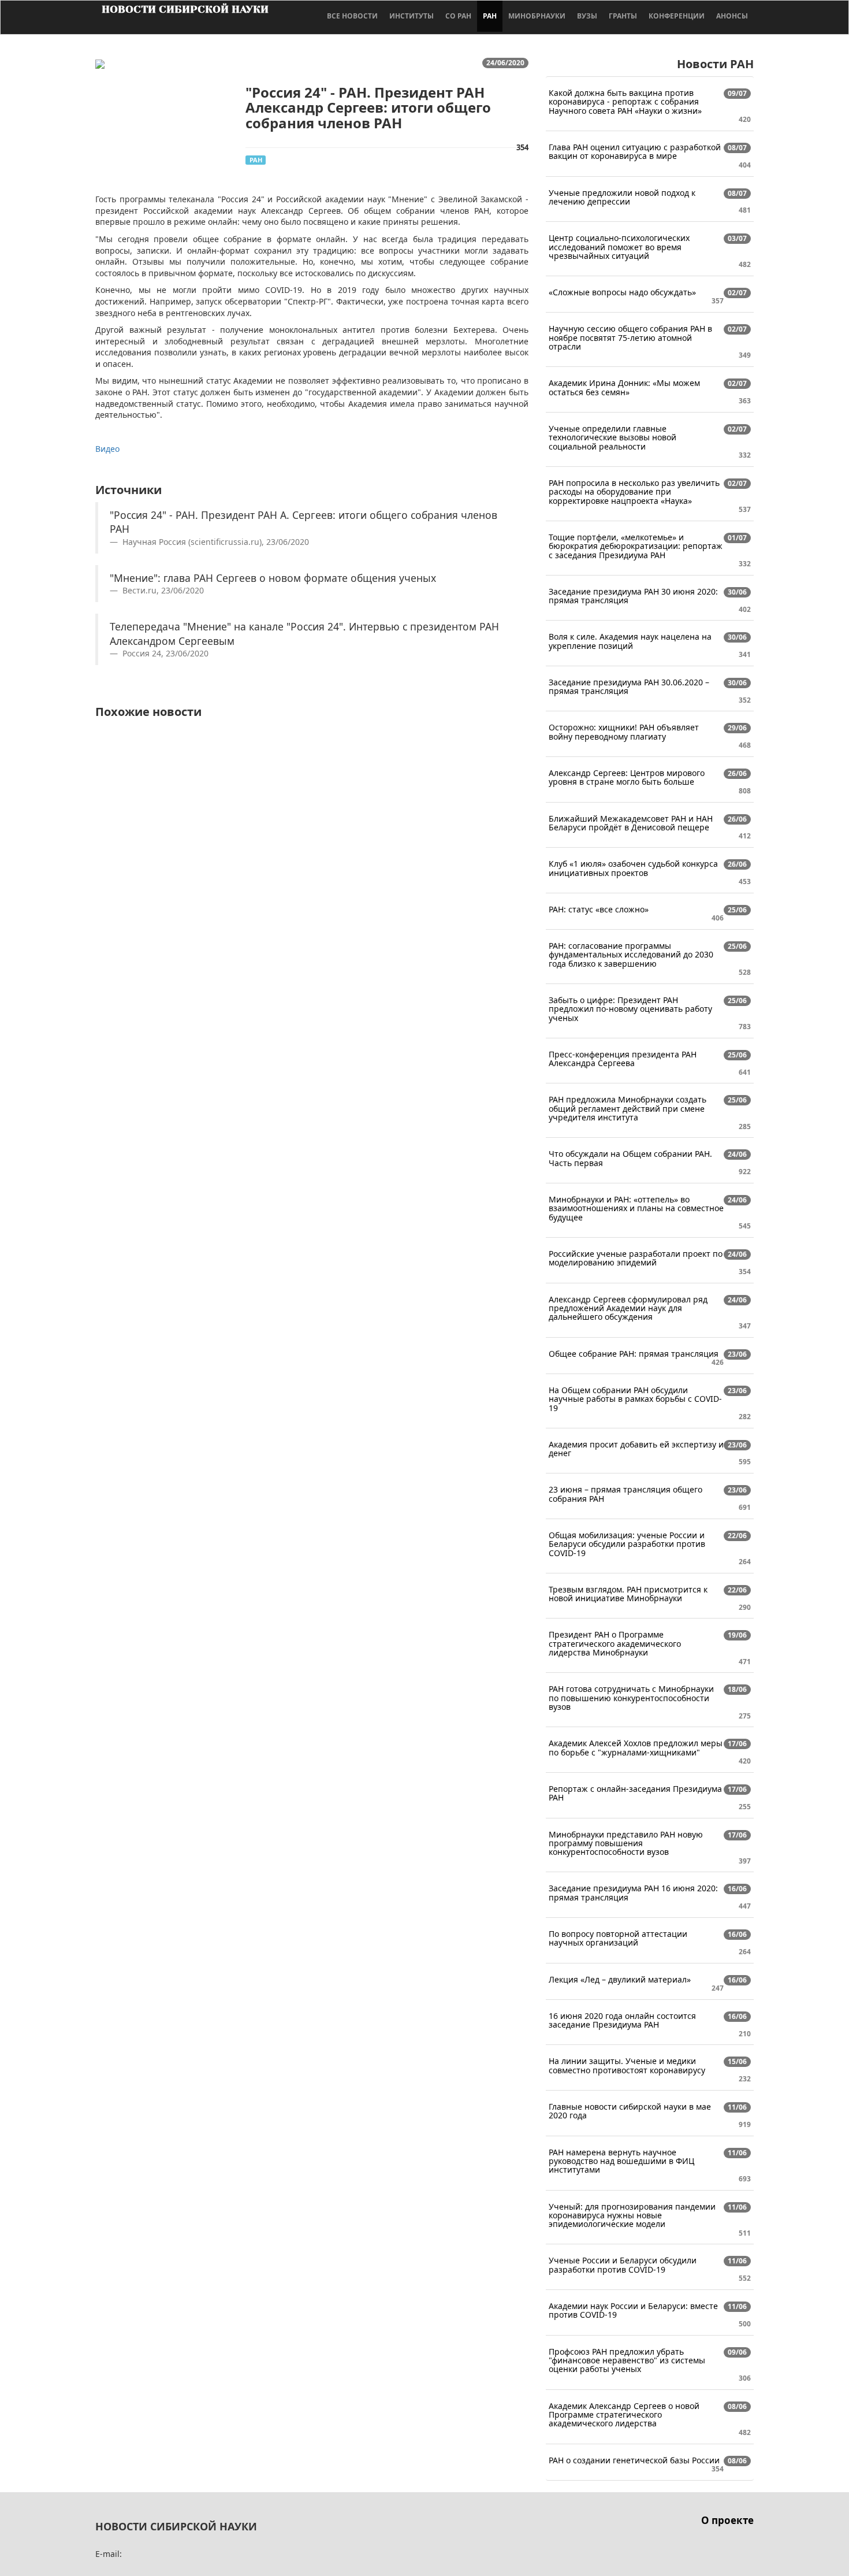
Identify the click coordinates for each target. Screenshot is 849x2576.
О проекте (727, 2520)
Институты (412, 16)
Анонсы (732, 16)
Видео (107, 449)
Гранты (623, 16)
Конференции (677, 16)
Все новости (352, 16)
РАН (490, 16)
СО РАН (458, 16)
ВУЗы (587, 16)
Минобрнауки (537, 16)
